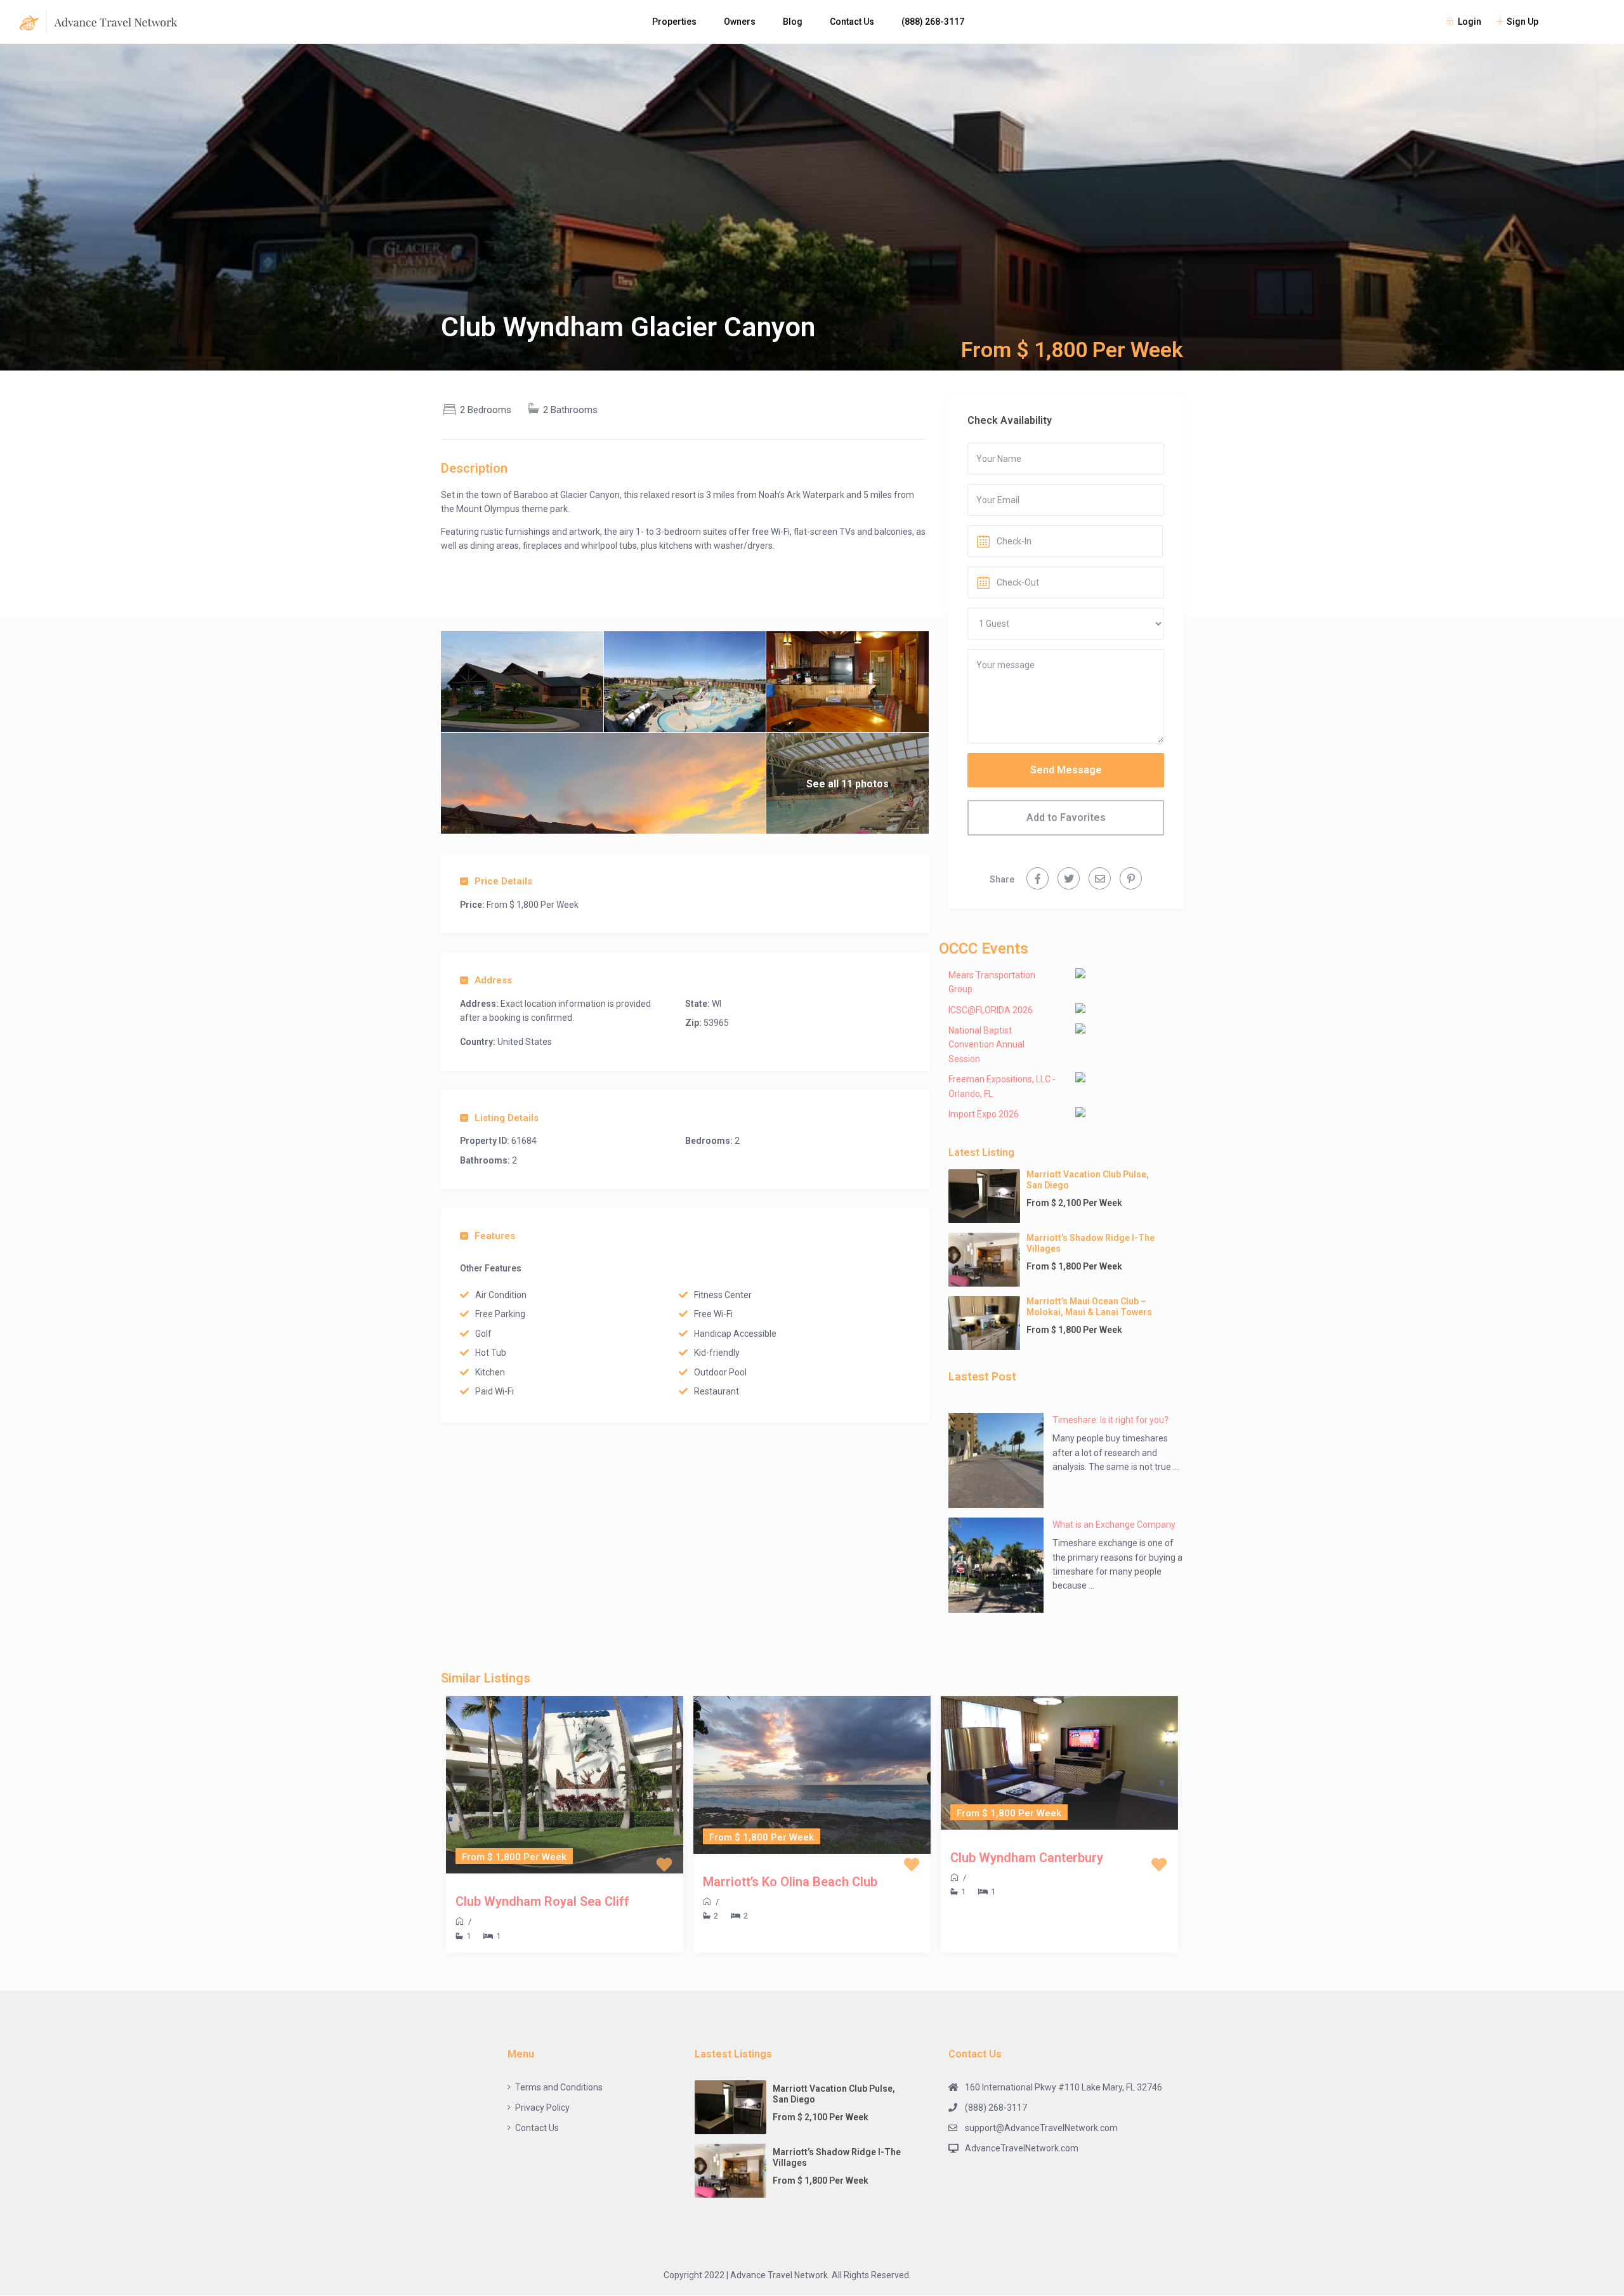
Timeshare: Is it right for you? (1110, 1420)
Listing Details (507, 1118)
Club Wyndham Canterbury (1027, 1858)
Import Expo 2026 (984, 1114)
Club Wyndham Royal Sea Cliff (542, 1901)
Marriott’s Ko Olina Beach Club (790, 1882)
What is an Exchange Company (1114, 1525)
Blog (793, 22)
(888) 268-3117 (933, 22)
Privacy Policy (542, 2108)
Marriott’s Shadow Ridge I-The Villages (1090, 1243)
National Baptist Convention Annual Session (986, 1045)
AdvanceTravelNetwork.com (1022, 2148)
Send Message (1066, 770)
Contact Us (852, 22)
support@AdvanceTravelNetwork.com (1041, 2128)
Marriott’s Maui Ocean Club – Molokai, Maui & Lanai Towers (1089, 1307)
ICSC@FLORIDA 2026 (991, 1010)
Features (495, 1236)
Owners (740, 22)
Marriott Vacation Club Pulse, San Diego (1088, 1180)
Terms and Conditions (559, 2087)
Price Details (503, 881)
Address (493, 980)
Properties (674, 22)
